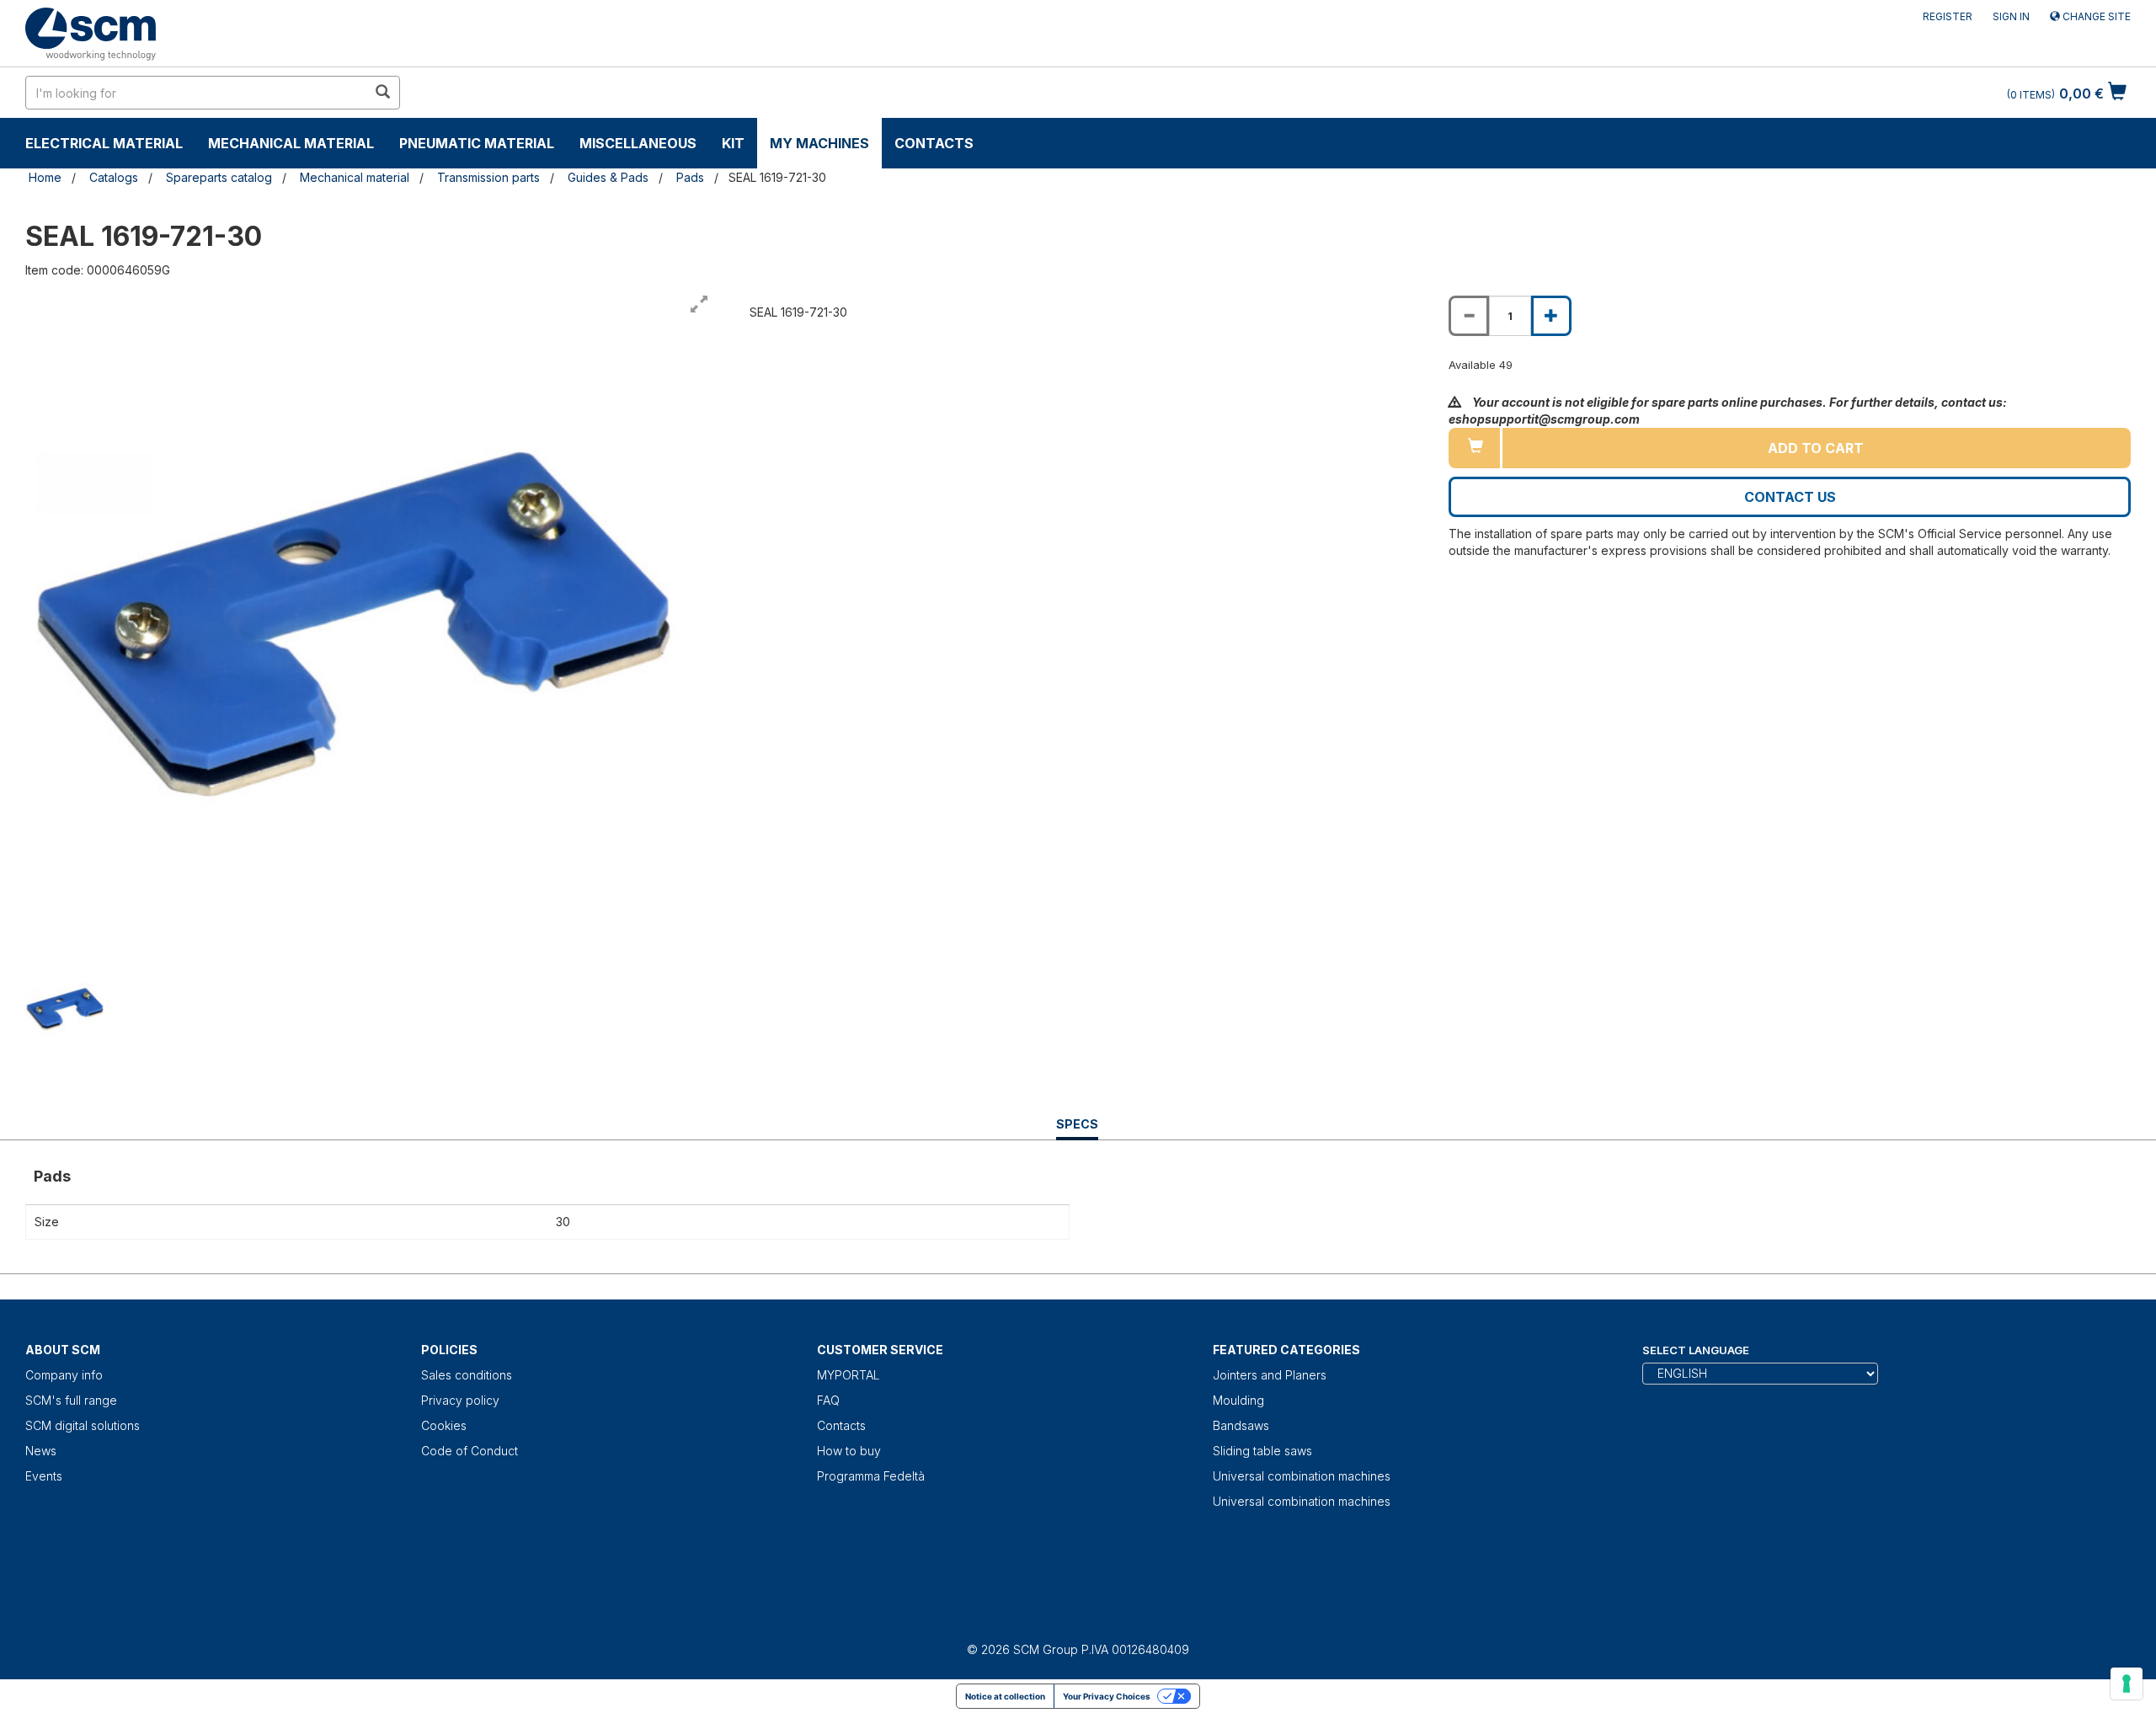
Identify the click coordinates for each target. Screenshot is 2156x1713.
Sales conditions (467, 1375)
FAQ (828, 1400)
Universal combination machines (1302, 1476)
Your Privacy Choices (1107, 1696)
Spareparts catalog (219, 177)
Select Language (1696, 1350)
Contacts (934, 143)
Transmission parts (488, 177)
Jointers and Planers (1270, 1375)
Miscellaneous (638, 143)
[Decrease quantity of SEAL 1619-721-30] (1469, 316)
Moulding (1238, 1400)
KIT (733, 143)
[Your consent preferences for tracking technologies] (2127, 1684)
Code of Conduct (470, 1451)
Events (44, 1476)
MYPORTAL (849, 1375)
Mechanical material (291, 143)
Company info (64, 1375)
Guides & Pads (608, 177)
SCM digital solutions (83, 1425)
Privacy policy (460, 1400)
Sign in (2011, 16)
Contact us (1790, 497)
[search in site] (382, 93)
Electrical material (104, 143)
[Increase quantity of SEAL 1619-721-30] (1551, 316)
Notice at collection (1005, 1696)
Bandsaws (1241, 1425)
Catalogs (114, 177)
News (41, 1451)
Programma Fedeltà (871, 1476)
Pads (690, 177)
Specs (1077, 1128)
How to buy (849, 1451)
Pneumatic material (477, 143)
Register (1948, 16)
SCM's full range (71, 1400)
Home (45, 177)
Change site (2095, 16)
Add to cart (1816, 448)
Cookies (444, 1425)
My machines (819, 143)
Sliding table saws (1262, 1451)
